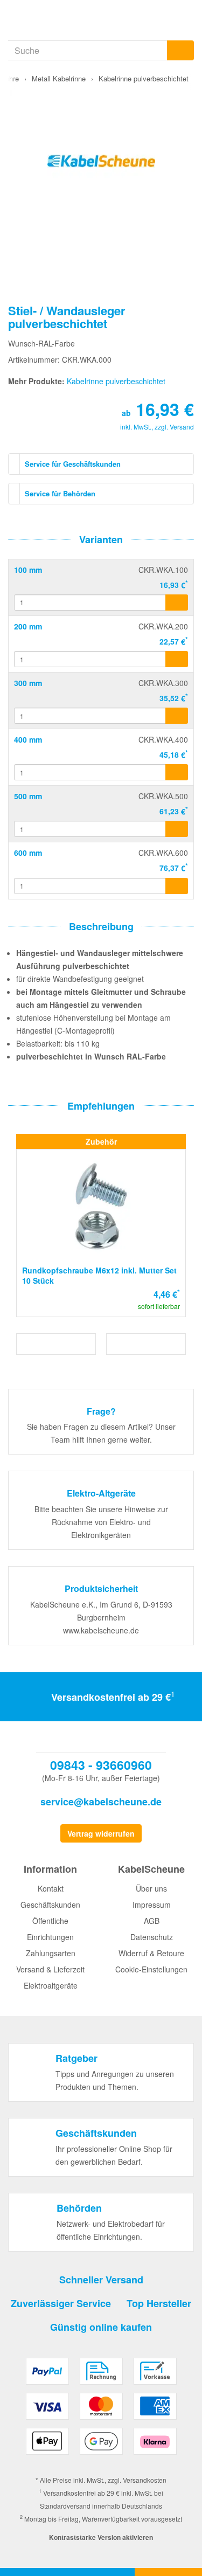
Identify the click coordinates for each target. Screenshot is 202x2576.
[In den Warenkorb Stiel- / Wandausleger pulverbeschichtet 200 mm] (177, 659)
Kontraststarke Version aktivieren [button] (101, 2537)
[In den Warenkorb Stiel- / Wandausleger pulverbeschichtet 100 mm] (177, 603)
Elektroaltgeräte (51, 1985)
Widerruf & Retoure (151, 1953)
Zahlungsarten (51, 1953)
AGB (152, 1921)
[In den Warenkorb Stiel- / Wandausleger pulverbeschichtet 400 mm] (177, 772)
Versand (182, 427)
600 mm (28, 853)
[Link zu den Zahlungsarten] (101, 2410)
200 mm (28, 626)
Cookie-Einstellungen (151, 1969)
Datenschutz (152, 1937)
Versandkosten (145, 2480)
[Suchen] (180, 50)
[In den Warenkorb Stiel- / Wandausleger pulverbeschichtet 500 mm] (177, 829)
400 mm (28, 739)
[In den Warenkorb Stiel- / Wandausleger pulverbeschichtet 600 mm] (177, 886)
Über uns (151, 1888)
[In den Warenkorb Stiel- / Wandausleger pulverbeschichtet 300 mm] (177, 716)
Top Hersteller (159, 2303)
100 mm (28, 570)
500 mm (28, 796)
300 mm (28, 683)
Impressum (152, 1905)
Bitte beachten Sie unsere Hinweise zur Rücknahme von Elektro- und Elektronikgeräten (101, 1522)
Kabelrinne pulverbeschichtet (116, 381)
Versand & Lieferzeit (50, 1969)
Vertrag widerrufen (101, 1833)
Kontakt (51, 1888)
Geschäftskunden (50, 1905)
